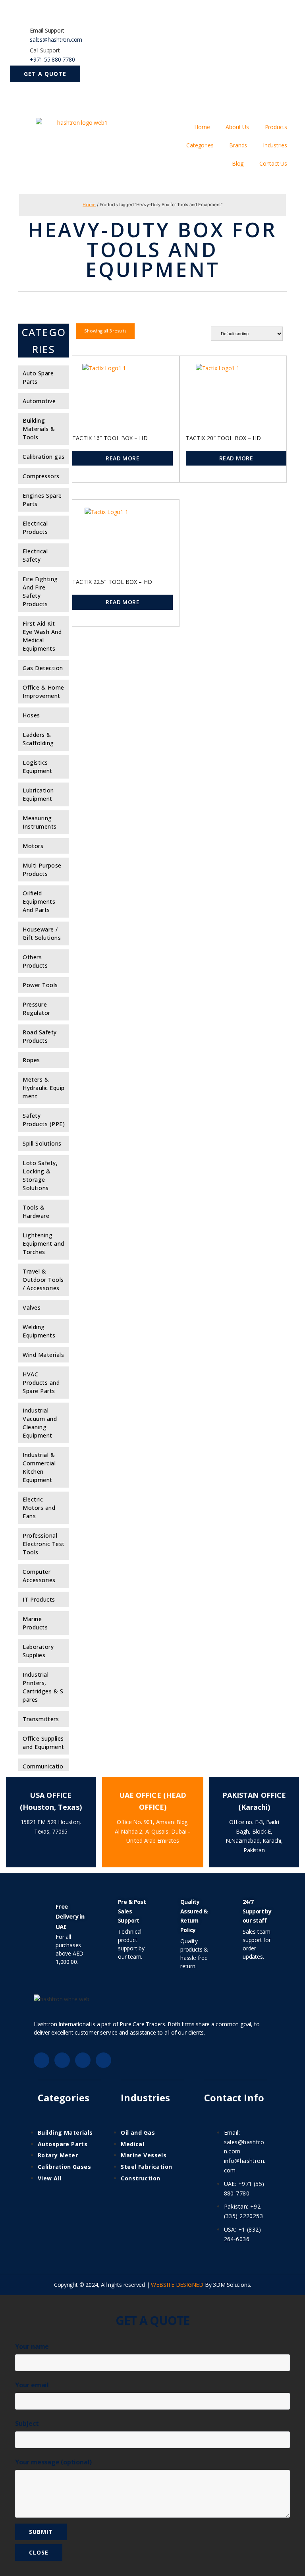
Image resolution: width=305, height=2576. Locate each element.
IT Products (39, 1599)
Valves (32, 1307)
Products (276, 127)
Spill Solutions (42, 1143)
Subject (27, 2423)
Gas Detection (43, 668)
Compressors (41, 476)
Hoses (31, 715)
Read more (123, 458)
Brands (238, 145)
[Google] (62, 2060)
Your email (32, 2385)
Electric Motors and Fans (39, 1508)
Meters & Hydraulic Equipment (44, 1088)
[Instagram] (103, 2060)
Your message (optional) (53, 2462)
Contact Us (273, 163)
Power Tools (40, 985)
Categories (200, 145)
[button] (45, 74)
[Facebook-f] (42, 2060)
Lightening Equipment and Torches (43, 1244)
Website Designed (177, 2285)
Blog (238, 163)
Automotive (39, 401)
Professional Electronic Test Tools (44, 1544)
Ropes (31, 1060)
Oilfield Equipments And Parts (39, 902)
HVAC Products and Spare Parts (41, 1383)
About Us (237, 127)
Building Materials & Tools (39, 429)
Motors (33, 846)
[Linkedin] (83, 2060)
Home (202, 127)
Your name (32, 2346)
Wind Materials (43, 1355)
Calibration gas (44, 457)
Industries (275, 145)
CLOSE (39, 2552)
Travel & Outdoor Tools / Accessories (43, 1280)
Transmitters (41, 1719)
